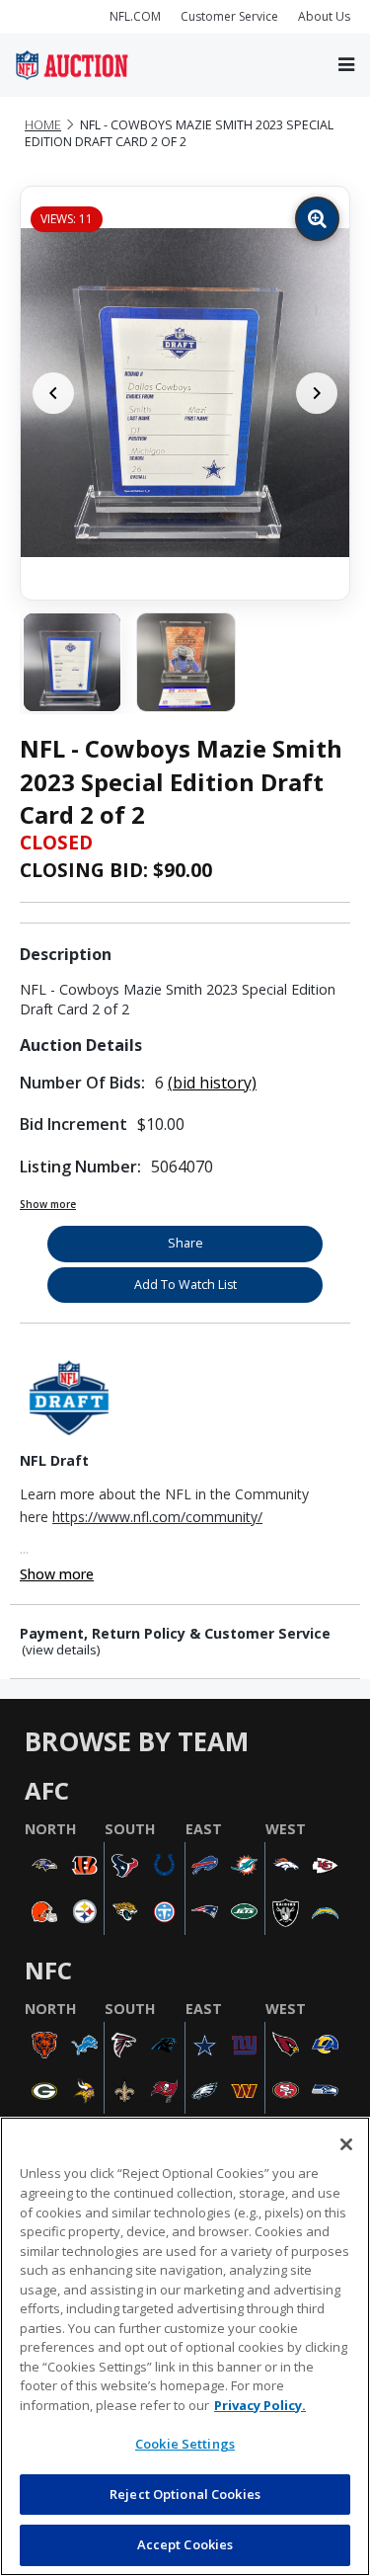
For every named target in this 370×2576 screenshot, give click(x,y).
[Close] (346, 2144)
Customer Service (229, 16)
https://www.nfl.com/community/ (157, 1517)
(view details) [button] (61, 1650)
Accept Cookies (185, 2544)
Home (43, 125)
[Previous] (53, 393)
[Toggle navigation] (346, 65)
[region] (185, 2346)
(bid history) (212, 1083)
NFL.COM (135, 16)
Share (185, 1243)
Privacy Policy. (260, 2405)
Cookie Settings (185, 2444)
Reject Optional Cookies (185, 2494)
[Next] (317, 393)
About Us (324, 16)
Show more (48, 1204)
